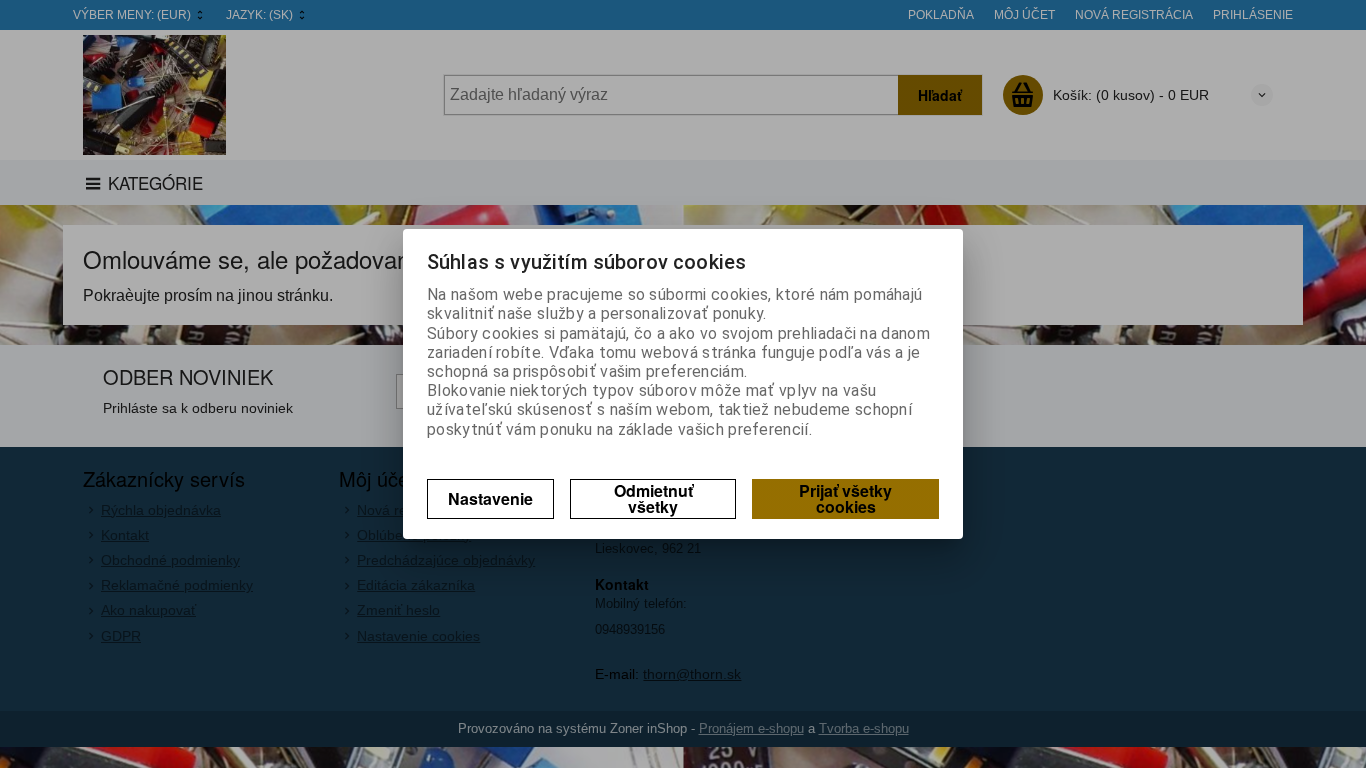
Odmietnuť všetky (653, 498)
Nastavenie (490, 498)
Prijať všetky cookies (845, 498)
